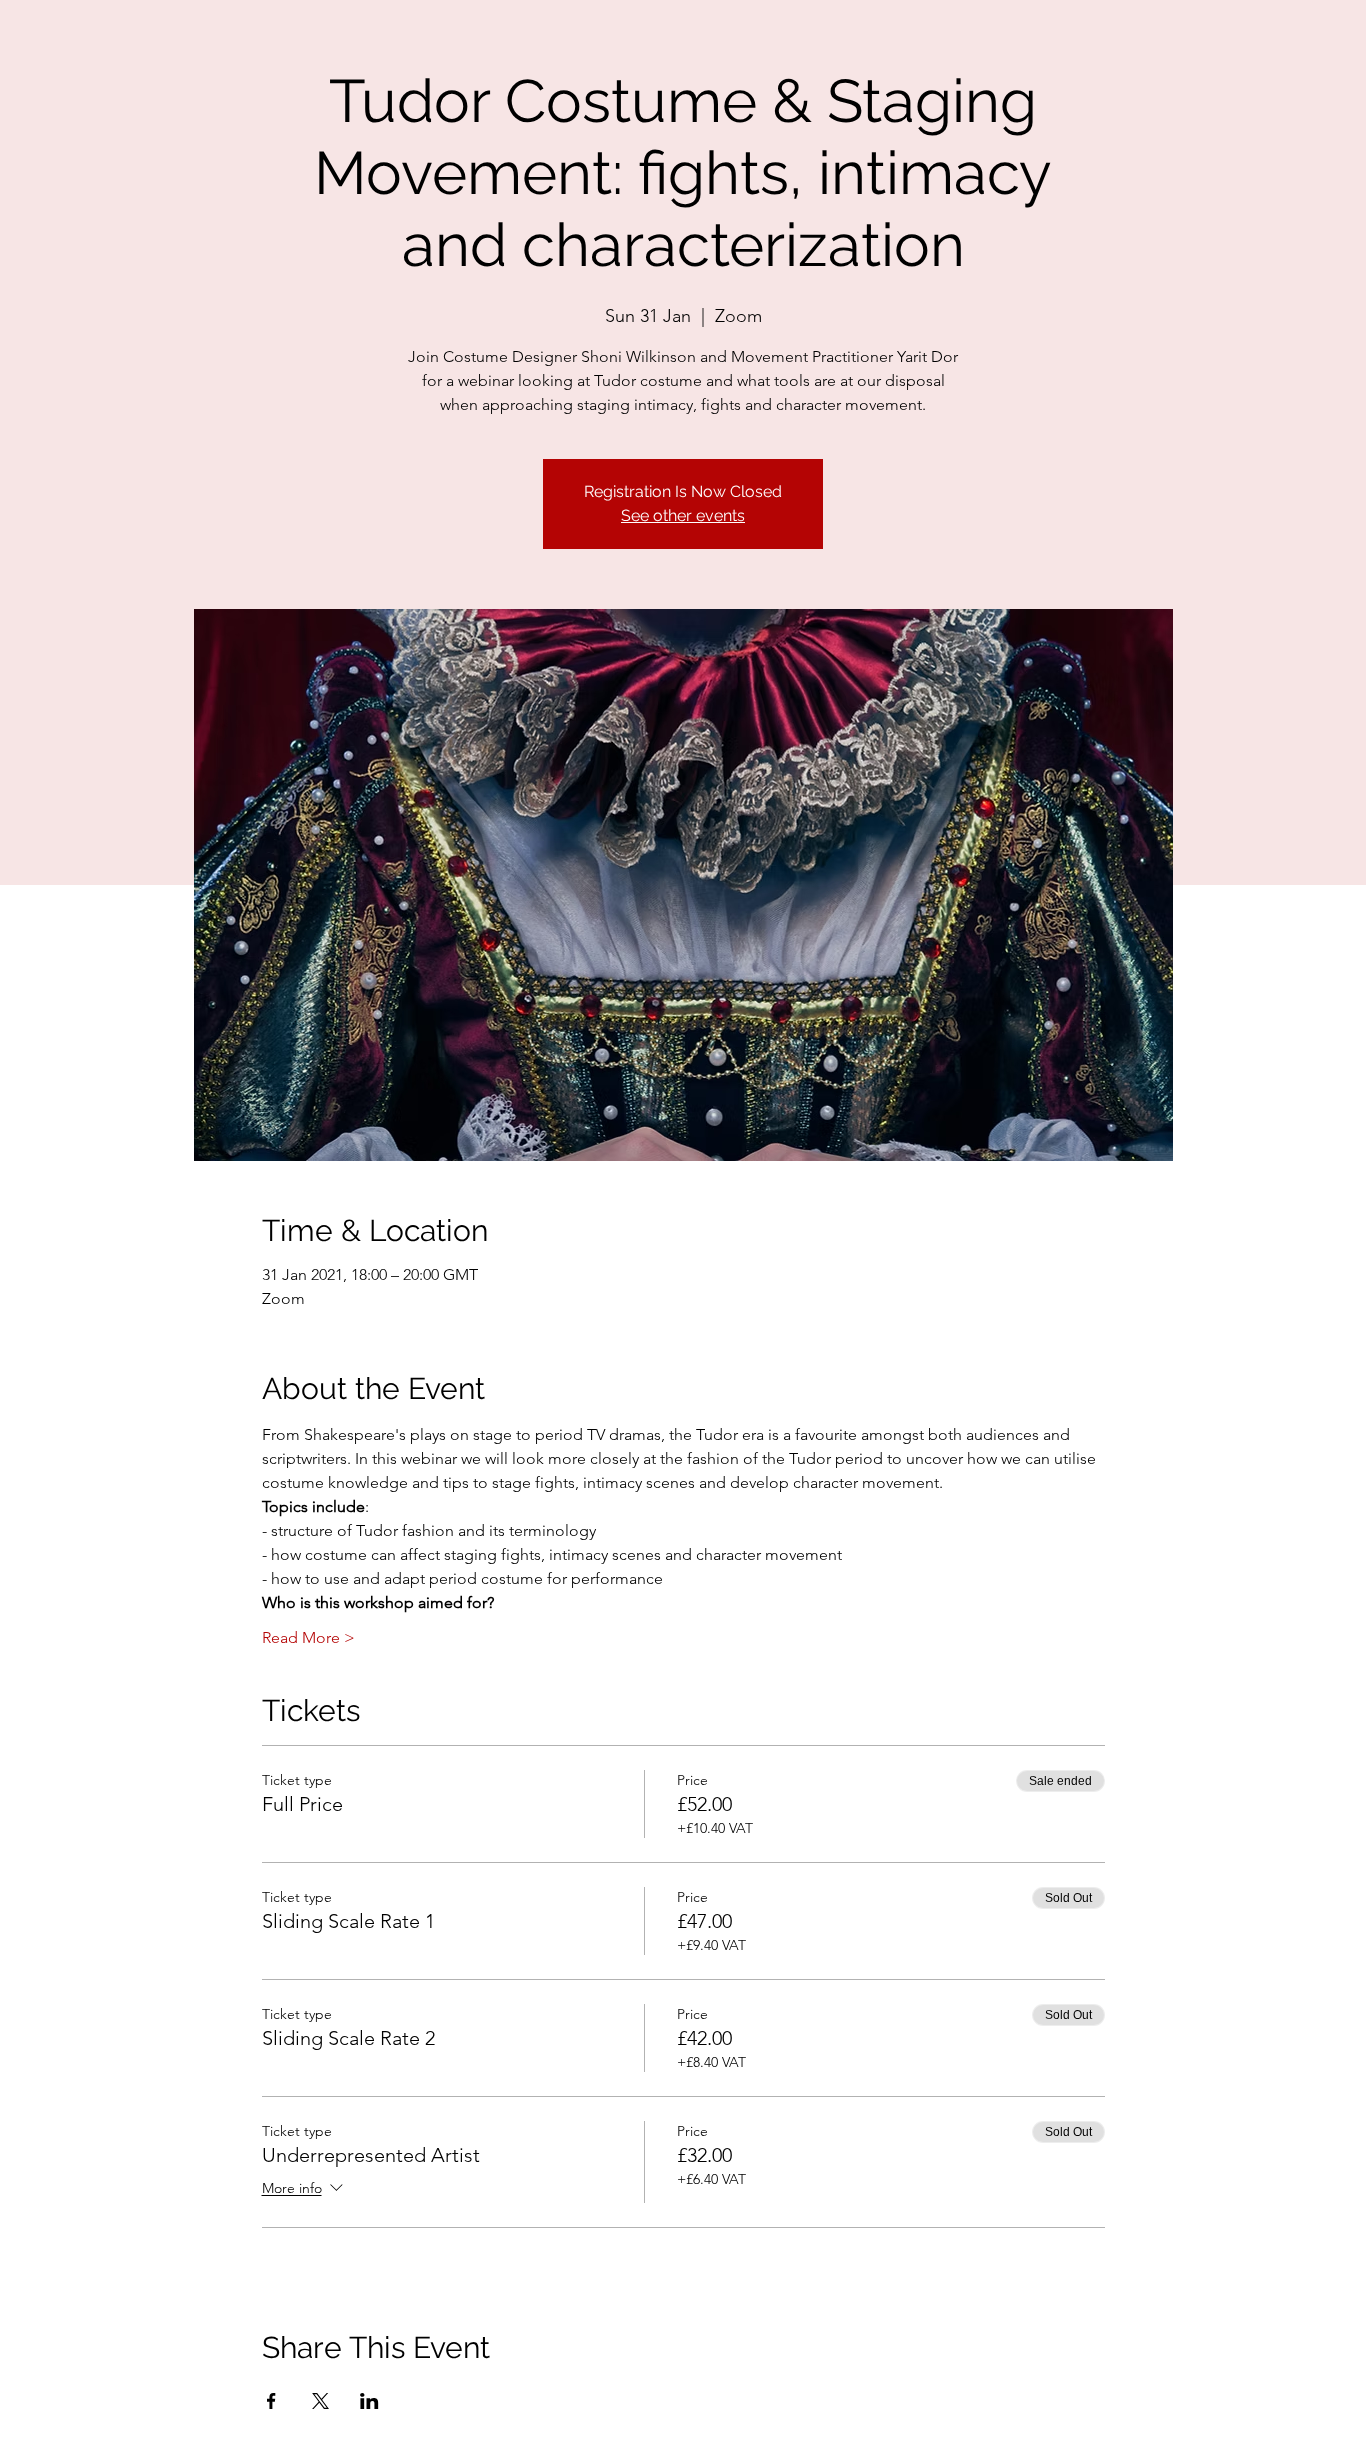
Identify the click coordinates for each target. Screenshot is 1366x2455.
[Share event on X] (320, 2401)
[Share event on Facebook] (271, 2401)
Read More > (308, 1637)
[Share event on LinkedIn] (369, 2401)
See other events (683, 515)
